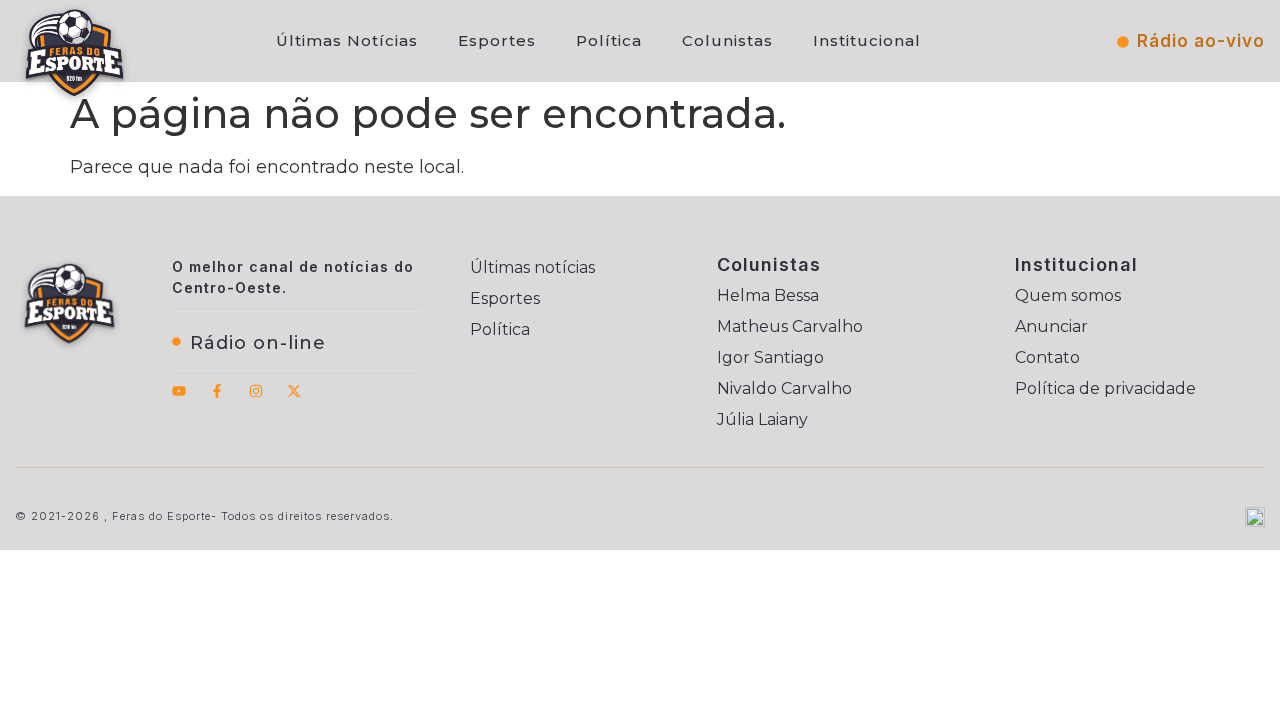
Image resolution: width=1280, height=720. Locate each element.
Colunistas (727, 40)
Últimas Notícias (347, 40)
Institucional (867, 40)
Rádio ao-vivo (1201, 41)
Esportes (497, 40)
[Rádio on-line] (176, 341)
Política (609, 40)
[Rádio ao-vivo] (1123, 42)
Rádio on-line (258, 343)
